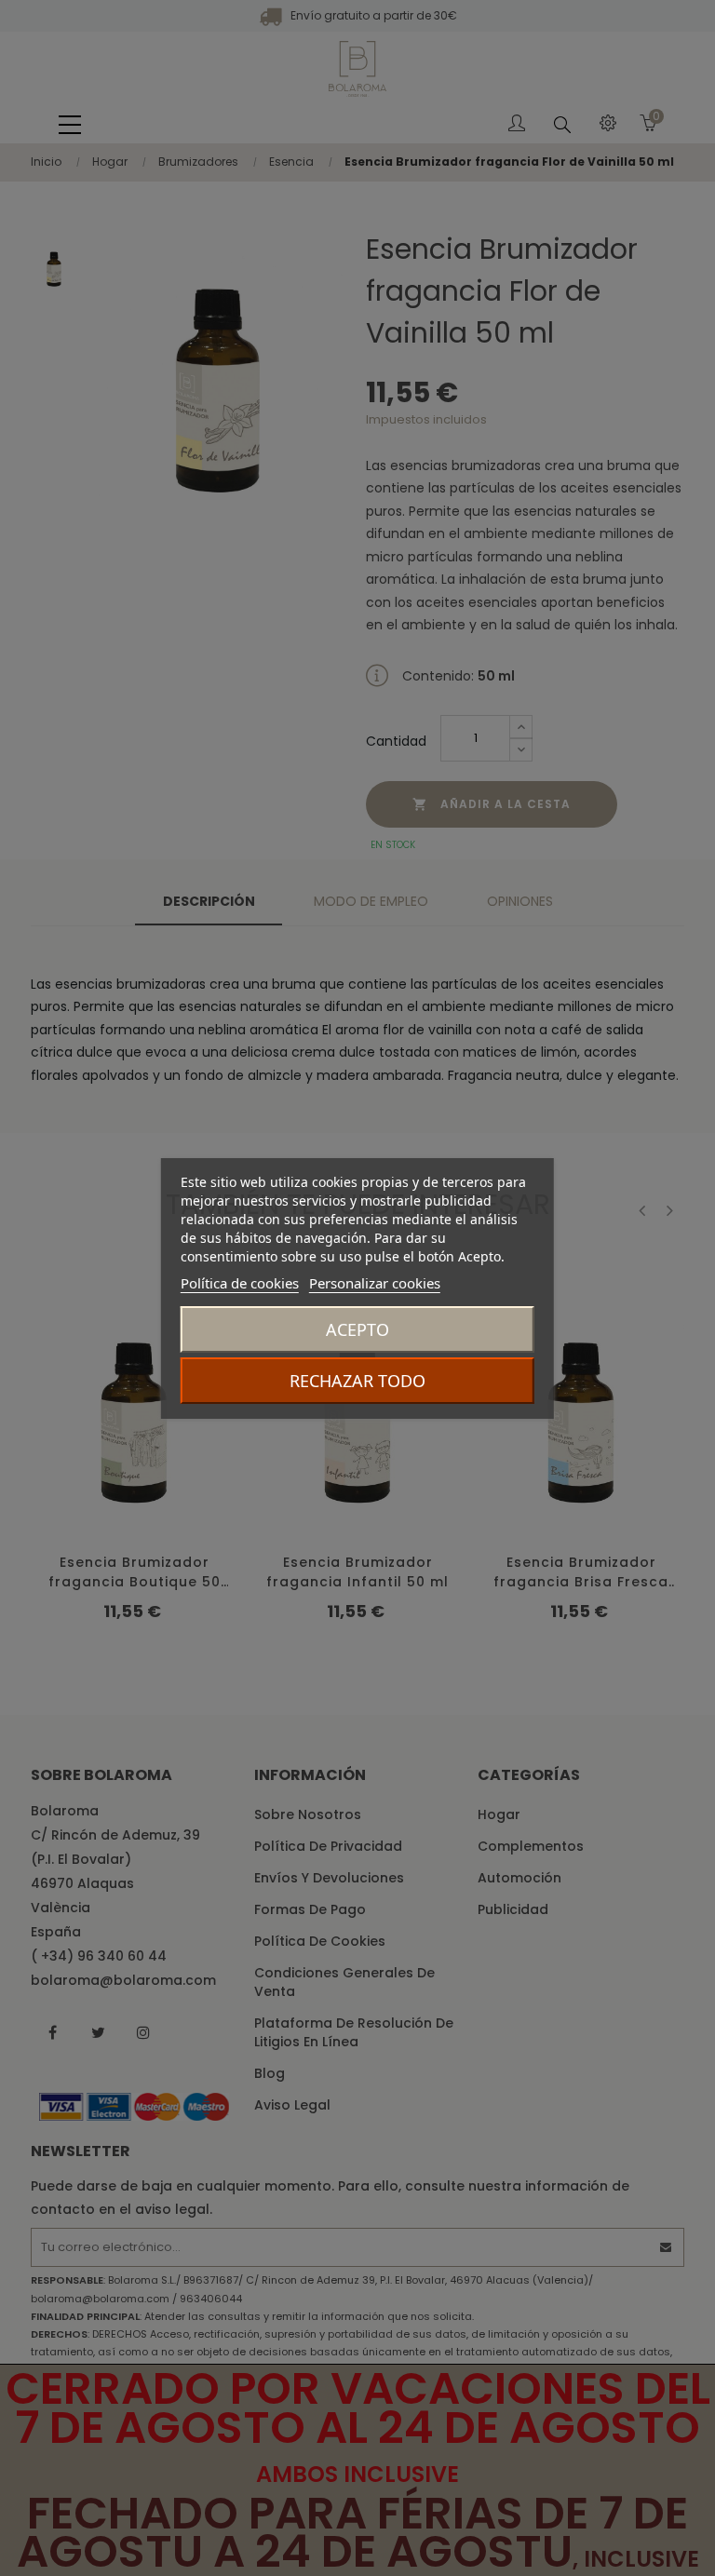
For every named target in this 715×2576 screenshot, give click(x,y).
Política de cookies (240, 1283)
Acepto (357, 1329)
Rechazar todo (357, 1381)
